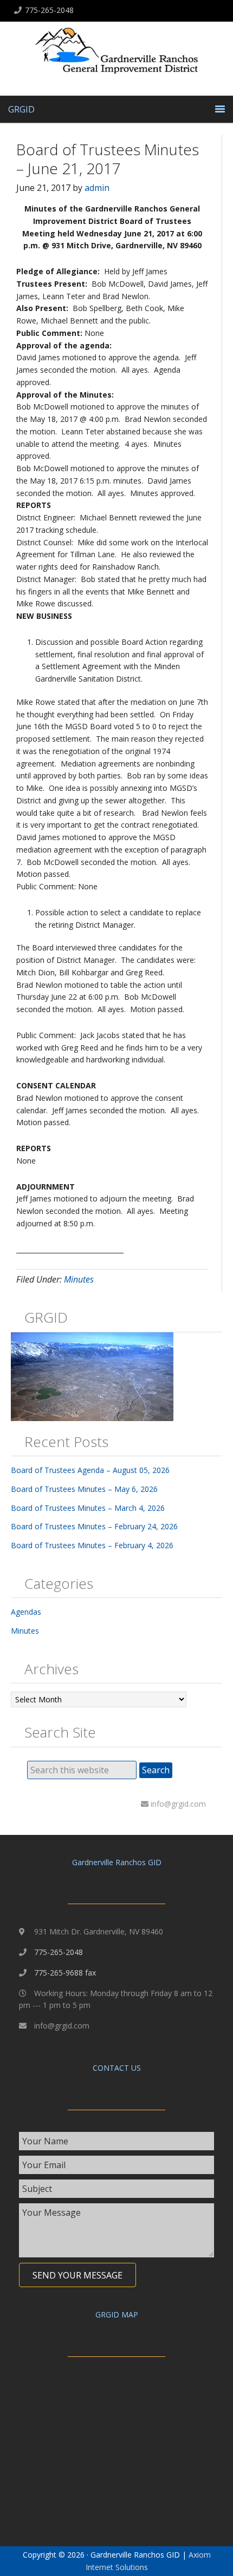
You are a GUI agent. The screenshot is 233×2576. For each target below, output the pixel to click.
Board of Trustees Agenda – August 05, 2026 (90, 1470)
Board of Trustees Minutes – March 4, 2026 (88, 1508)
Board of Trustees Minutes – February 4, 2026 (92, 1545)
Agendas (26, 1612)
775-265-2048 (49, 10)
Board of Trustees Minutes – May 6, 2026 (84, 1489)
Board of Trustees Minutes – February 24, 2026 (94, 1526)
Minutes (79, 1279)
